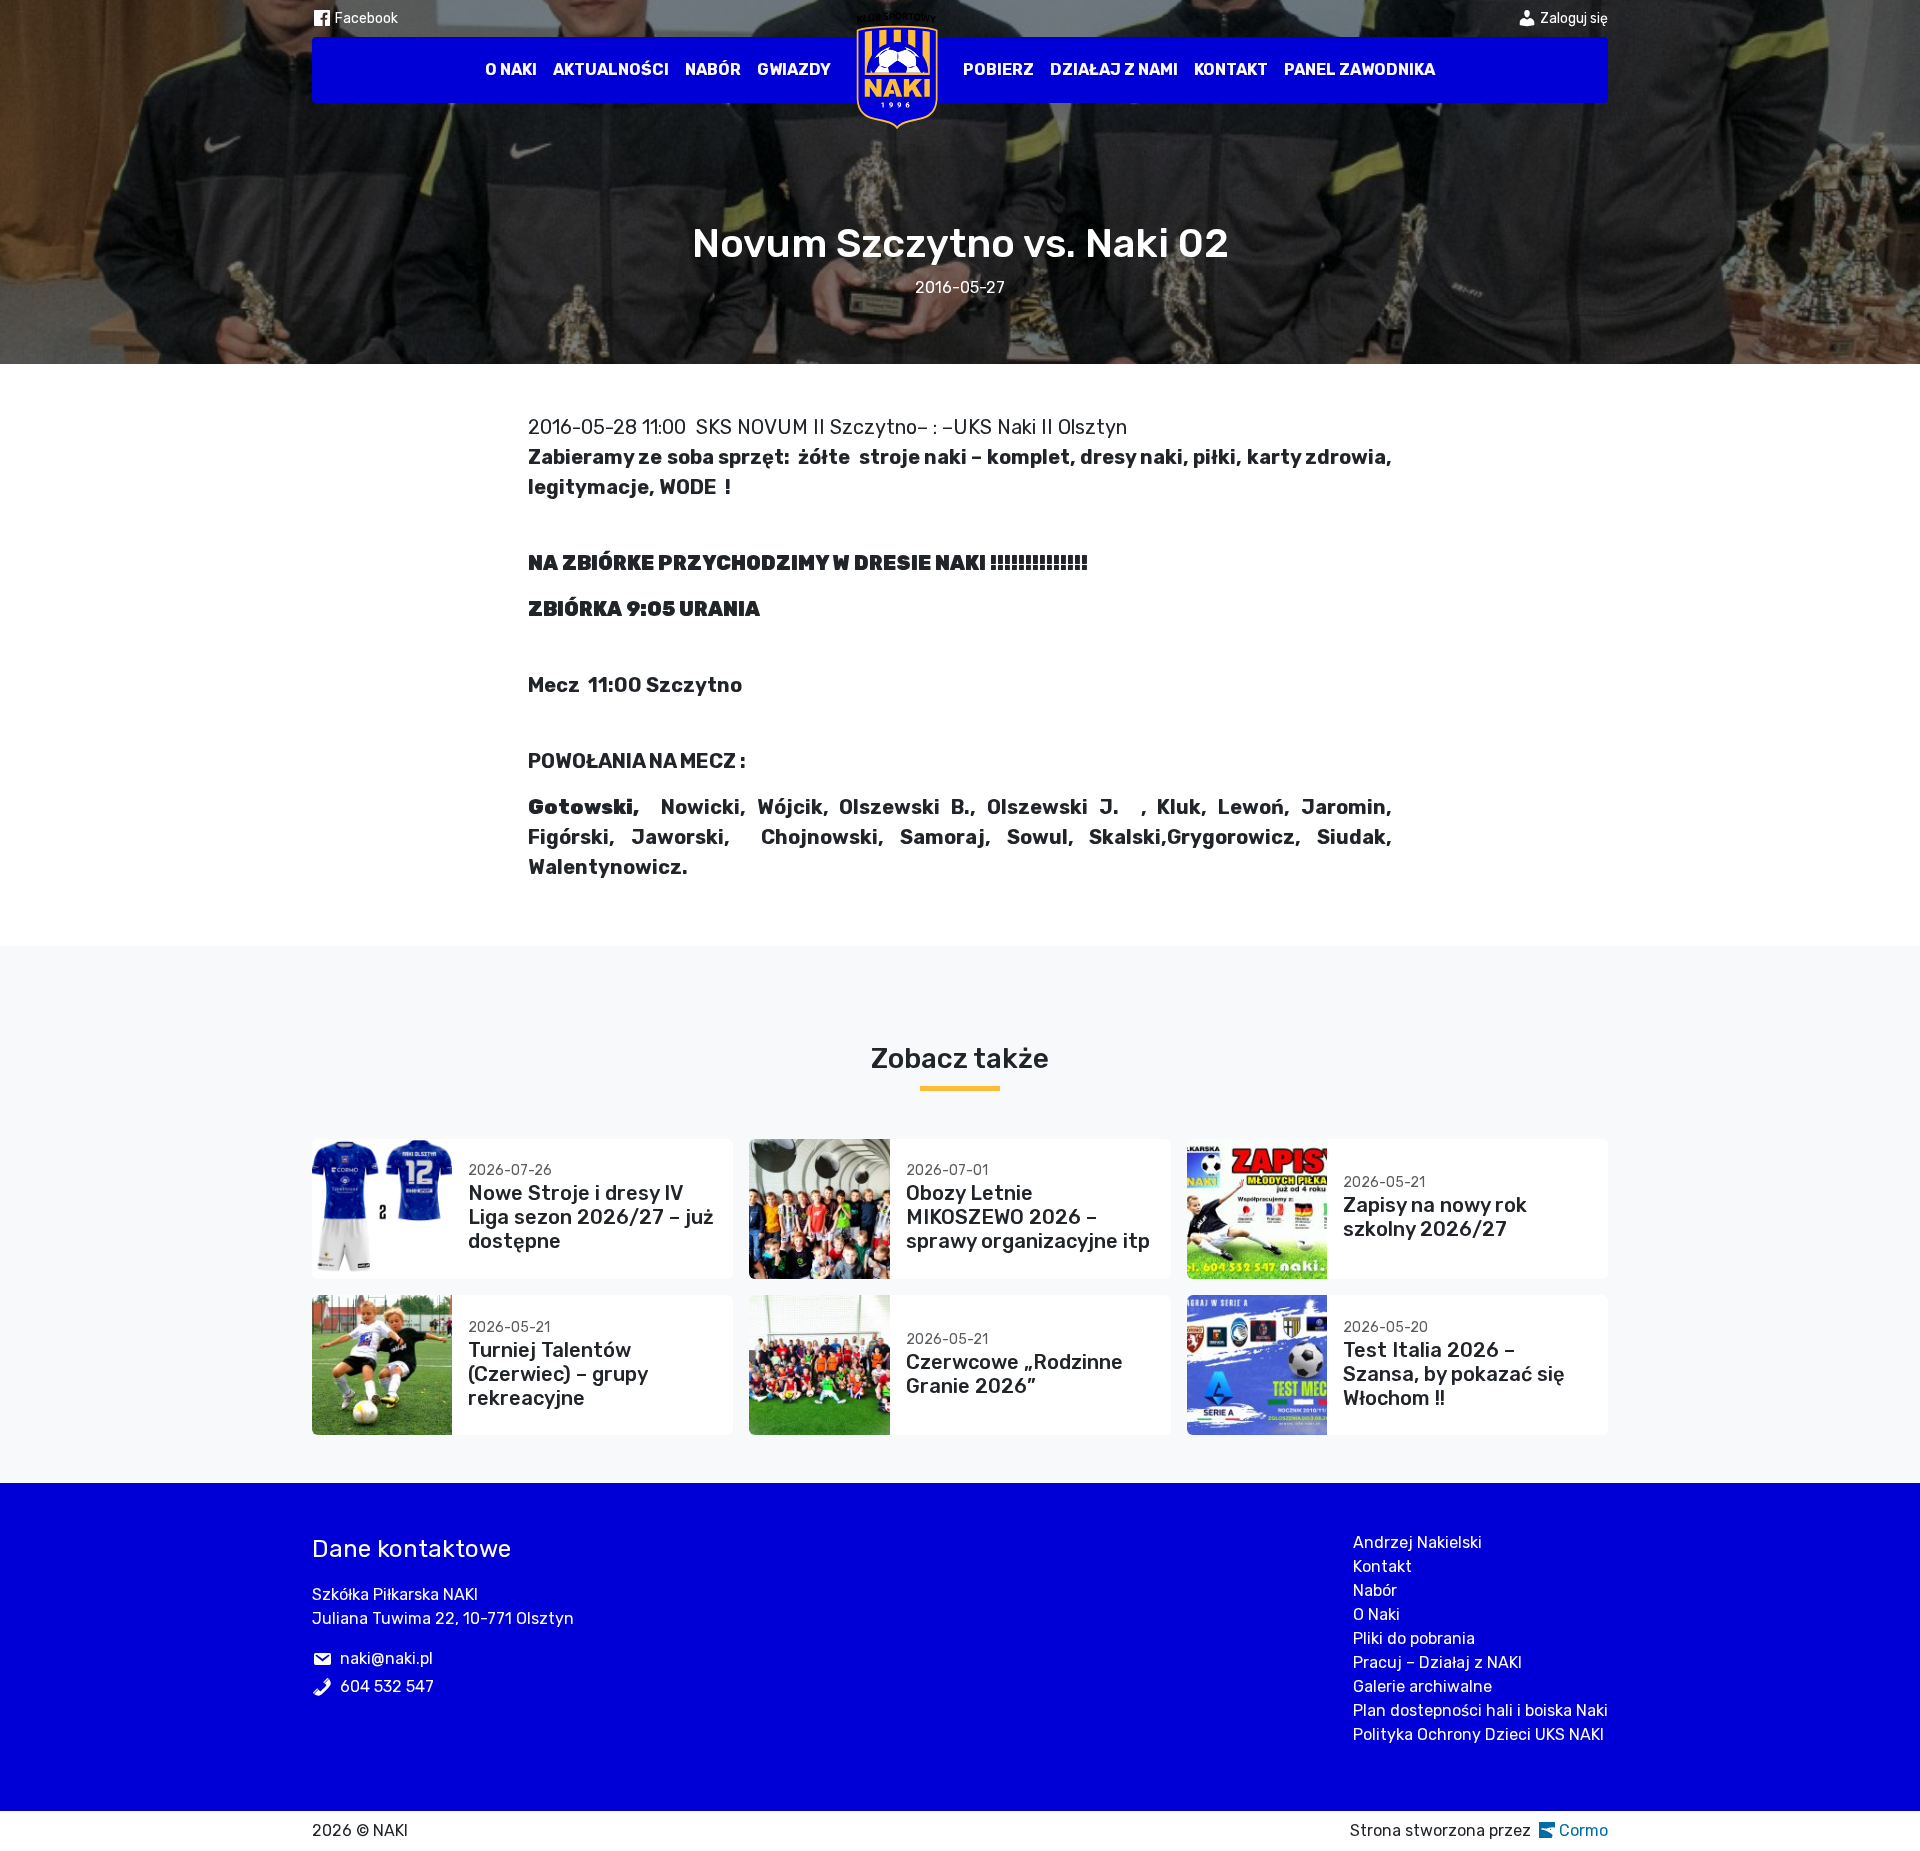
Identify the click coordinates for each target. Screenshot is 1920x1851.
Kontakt (1231, 69)
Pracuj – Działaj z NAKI (1437, 1662)
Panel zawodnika (1359, 69)
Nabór (713, 69)
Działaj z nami (1114, 69)
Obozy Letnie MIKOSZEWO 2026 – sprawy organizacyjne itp (1028, 1217)
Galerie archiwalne (1422, 1686)
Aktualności (611, 69)
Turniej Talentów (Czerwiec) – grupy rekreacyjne (557, 1374)
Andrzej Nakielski (1417, 1542)
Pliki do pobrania (1414, 1638)
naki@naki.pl (386, 1658)
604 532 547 (387, 1686)
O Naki (511, 69)
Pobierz (998, 69)
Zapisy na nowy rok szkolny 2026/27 (1435, 1217)
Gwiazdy (794, 69)
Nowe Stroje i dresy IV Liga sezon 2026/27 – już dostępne (591, 1217)
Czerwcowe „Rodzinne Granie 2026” (1014, 1374)
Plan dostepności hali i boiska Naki (1480, 1710)
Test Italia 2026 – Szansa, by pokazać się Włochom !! (1454, 1374)
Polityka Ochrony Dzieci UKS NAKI (1478, 1734)
